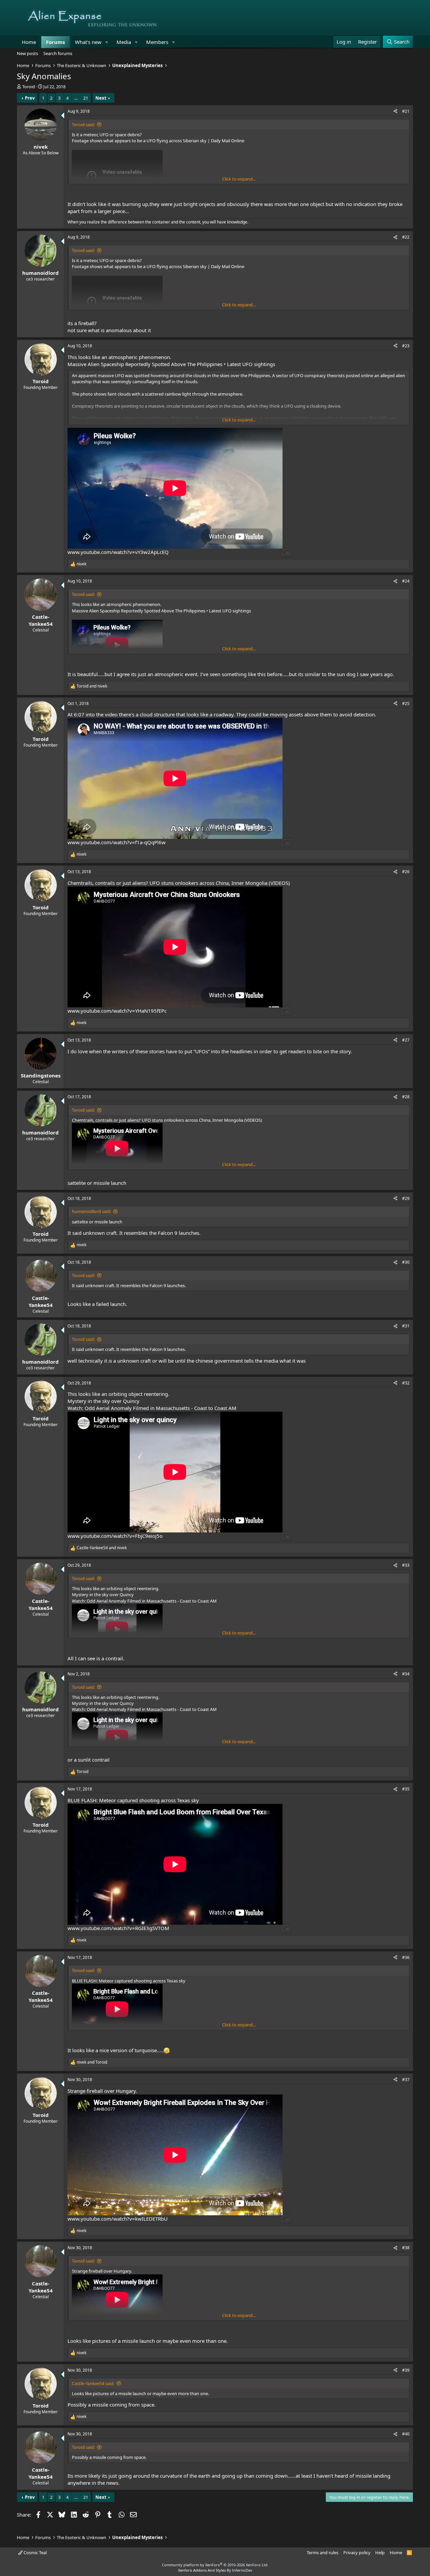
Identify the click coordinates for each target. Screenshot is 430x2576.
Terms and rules (322, 2553)
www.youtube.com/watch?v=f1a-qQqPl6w (117, 842)
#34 (406, 1674)
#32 (406, 1383)
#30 (406, 1262)
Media (124, 42)
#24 (406, 581)
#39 (406, 2370)
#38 (406, 2248)
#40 (406, 2434)
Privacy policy (357, 2553)
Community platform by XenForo (215, 2565)
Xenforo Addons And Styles (202, 2570)
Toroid (29, 87)
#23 (406, 346)
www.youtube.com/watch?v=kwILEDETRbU (118, 2219)
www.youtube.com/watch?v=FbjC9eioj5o (115, 1536)
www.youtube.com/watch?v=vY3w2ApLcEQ (118, 552)
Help (380, 2553)
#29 (406, 1198)
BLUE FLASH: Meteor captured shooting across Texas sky (133, 1800)
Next (101, 98)
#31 (406, 1326)
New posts (27, 53)
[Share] (395, 112)
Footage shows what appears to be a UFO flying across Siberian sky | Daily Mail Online (158, 141)
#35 (406, 1789)
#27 (406, 1040)
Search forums (58, 53)
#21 (406, 111)
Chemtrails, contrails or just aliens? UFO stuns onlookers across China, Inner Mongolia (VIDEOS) (179, 883)
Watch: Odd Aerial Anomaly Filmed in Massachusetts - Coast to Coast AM (152, 1408)
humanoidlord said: (91, 1211)
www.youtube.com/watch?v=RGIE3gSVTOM (118, 1928)
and (92, 686)
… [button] (76, 98)
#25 (406, 703)
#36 (406, 1957)
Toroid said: (83, 124)
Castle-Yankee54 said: (93, 2383)
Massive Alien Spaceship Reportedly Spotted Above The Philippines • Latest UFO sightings (171, 364)
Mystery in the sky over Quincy (103, 1401)
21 (86, 98)
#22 (406, 237)
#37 (406, 2080)
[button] (107, 42)
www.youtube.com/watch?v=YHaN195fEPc (117, 1011)
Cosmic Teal (35, 2553)
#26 (406, 872)
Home (29, 42)
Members (157, 42)
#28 (406, 1097)
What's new (88, 42)
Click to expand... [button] (239, 179)
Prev (30, 98)
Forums (55, 42)
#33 (406, 1565)
